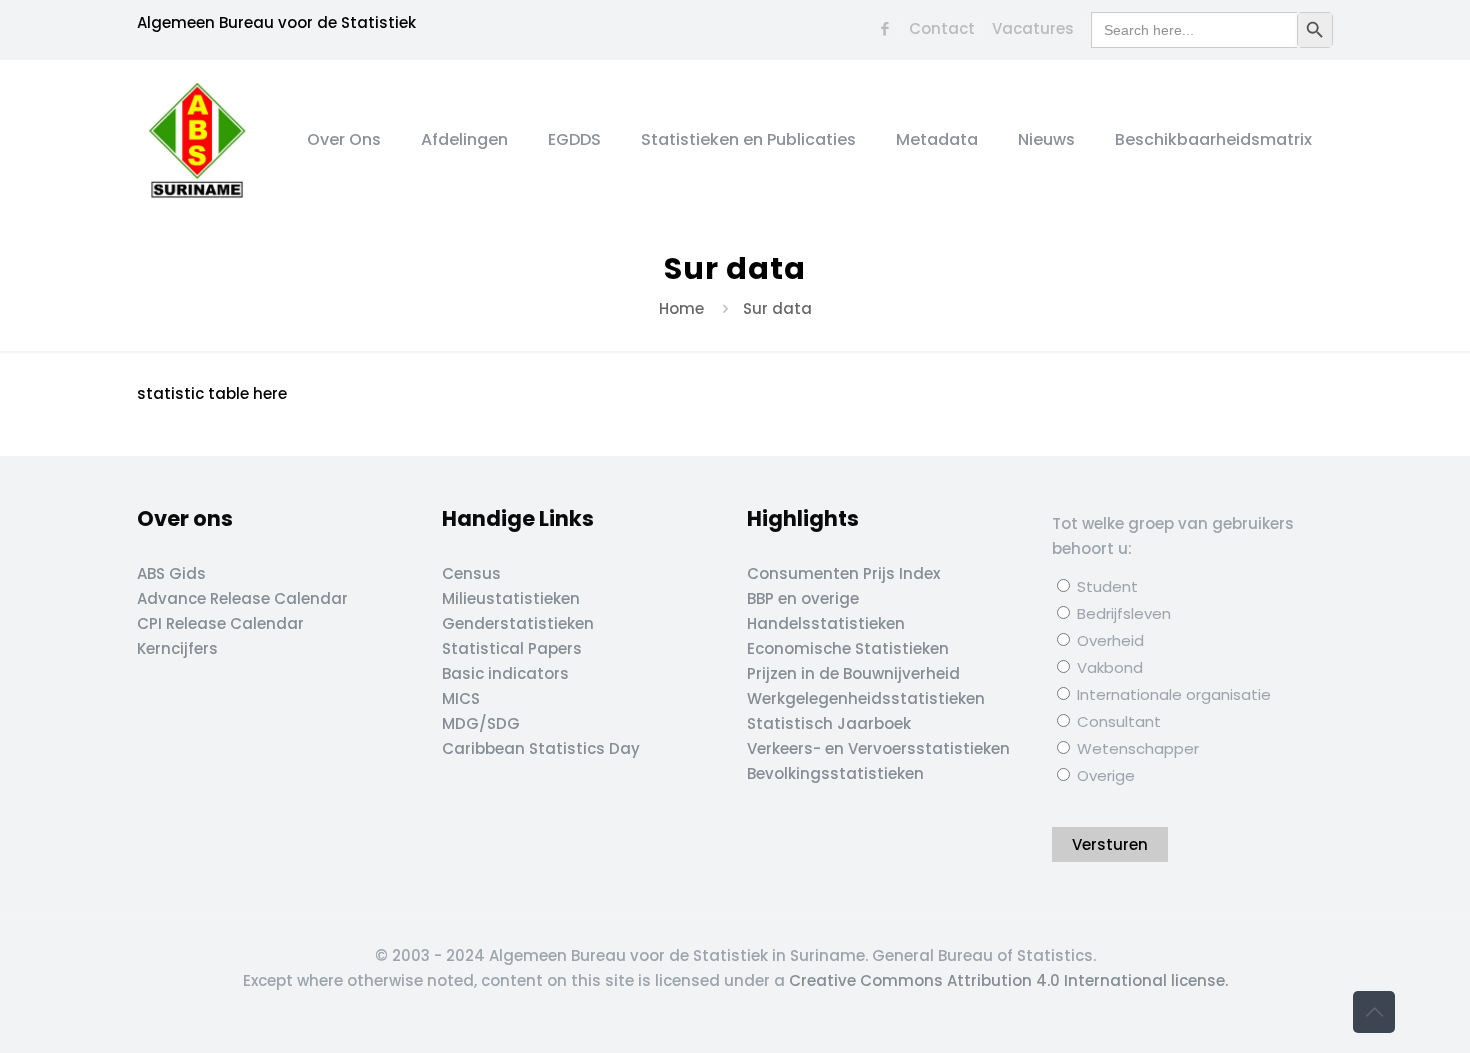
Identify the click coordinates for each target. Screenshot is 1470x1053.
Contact (942, 28)
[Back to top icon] (1374, 1012)
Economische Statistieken (848, 648)
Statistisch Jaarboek (829, 723)
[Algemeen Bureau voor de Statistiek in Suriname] (197, 140)
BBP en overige (803, 598)
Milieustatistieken (511, 598)
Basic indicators (505, 673)
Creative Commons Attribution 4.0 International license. (1008, 980)
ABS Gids (171, 573)
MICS (461, 698)
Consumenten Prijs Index (843, 573)
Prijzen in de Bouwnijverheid (853, 673)
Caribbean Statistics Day (541, 748)
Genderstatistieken (518, 623)
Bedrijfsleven (1122, 613)
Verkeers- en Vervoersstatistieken (878, 748)
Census (471, 573)
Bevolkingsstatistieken (835, 773)
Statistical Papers (512, 648)
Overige (1104, 775)
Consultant (1117, 721)
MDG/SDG (481, 723)
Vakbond (1108, 667)
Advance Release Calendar (242, 598)
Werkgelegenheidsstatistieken (866, 698)
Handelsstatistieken (826, 623)
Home (681, 308)
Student (1105, 586)
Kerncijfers (177, 648)
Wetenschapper (1136, 748)
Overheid (1108, 640)
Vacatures (1033, 28)
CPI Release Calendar (220, 623)
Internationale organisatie (1172, 694)
